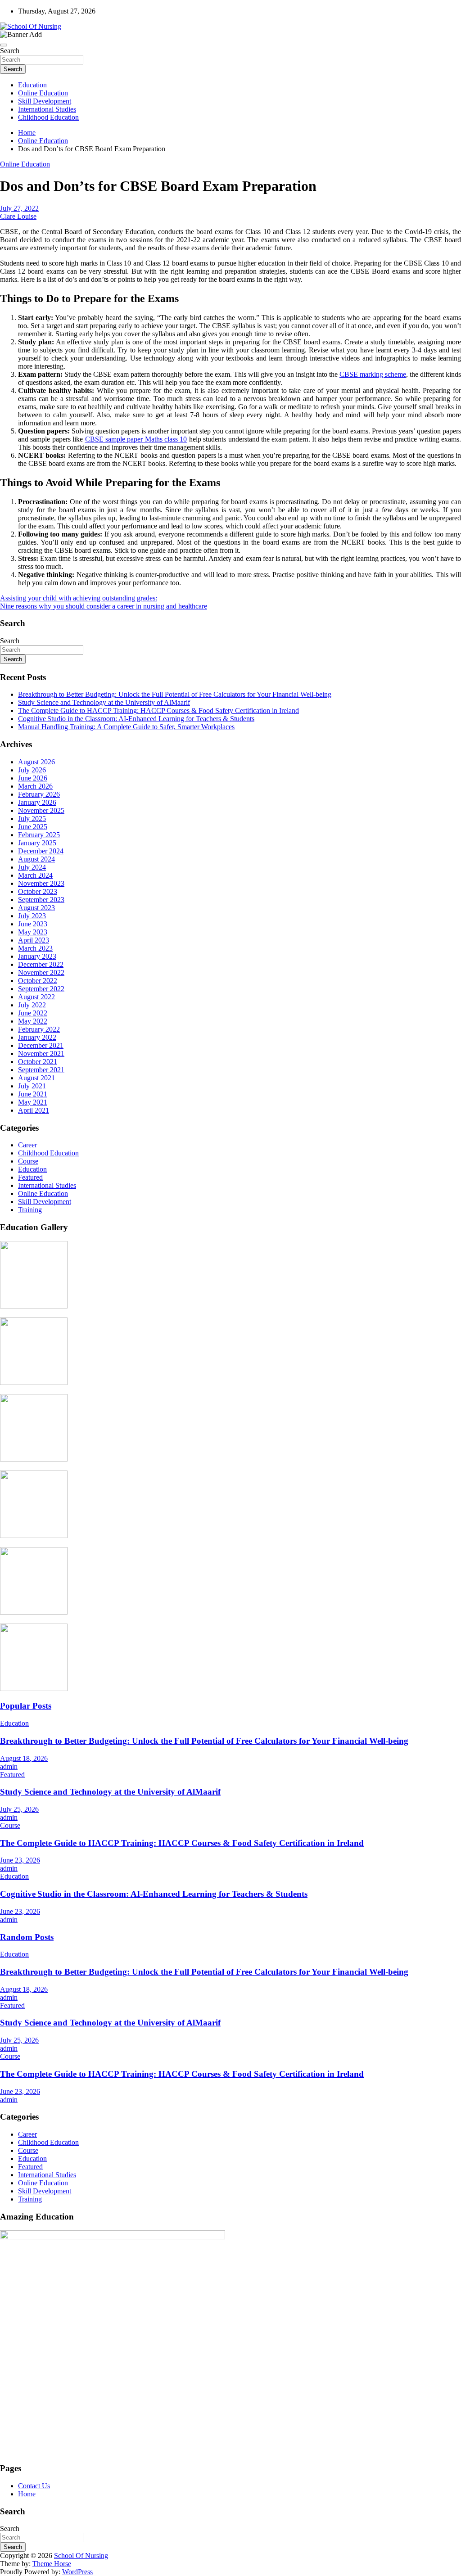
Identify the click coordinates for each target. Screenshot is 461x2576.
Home (27, 2494)
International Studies (47, 109)
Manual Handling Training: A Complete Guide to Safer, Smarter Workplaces (126, 727)
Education (32, 85)
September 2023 (41, 900)
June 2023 (33, 924)
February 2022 (39, 1029)
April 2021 (34, 1110)
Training (30, 1210)
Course (28, 1161)
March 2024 (35, 875)
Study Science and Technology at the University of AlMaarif (104, 702)
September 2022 (41, 989)
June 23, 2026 (20, 1860)
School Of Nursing (81, 2556)
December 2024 (41, 851)
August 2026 (36, 762)
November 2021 (41, 1053)
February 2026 (39, 794)
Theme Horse (52, 2564)
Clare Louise (18, 216)
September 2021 (41, 1070)
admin (9, 1766)
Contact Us (34, 2486)
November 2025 (41, 810)
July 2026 (32, 770)
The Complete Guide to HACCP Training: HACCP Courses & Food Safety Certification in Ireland (158, 711)
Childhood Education (48, 117)
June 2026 (33, 778)
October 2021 (38, 1062)
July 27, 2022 (19, 208)
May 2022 (33, 1021)
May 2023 (33, 932)
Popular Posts (26, 1706)
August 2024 (36, 859)
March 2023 (35, 948)
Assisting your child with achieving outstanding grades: (79, 598)
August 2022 (36, 997)
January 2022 (37, 1037)
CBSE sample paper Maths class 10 (136, 439)
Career (27, 1145)
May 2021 (33, 1102)
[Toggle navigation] (4, 45)
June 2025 (33, 827)
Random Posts (27, 1937)
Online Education (43, 93)
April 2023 (34, 940)
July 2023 (32, 916)
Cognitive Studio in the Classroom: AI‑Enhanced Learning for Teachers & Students (136, 719)
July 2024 (32, 867)
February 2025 (39, 835)
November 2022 (41, 972)
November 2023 (41, 883)
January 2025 (37, 843)
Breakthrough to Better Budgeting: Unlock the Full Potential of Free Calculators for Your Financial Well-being (175, 694)
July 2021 (32, 1086)
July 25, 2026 (19, 1809)
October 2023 (38, 891)
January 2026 (37, 802)
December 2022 (41, 964)
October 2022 (38, 981)
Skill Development (45, 101)
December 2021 (41, 1045)
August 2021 (36, 1078)
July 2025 (32, 819)
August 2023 (36, 908)
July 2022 (32, 1005)
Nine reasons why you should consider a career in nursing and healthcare (104, 606)
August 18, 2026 (24, 1758)
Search (10, 51)
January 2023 (37, 956)
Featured (30, 1177)
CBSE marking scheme (373, 374)
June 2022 (33, 1013)
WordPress (77, 2572)
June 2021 (33, 1094)
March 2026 (35, 786)
